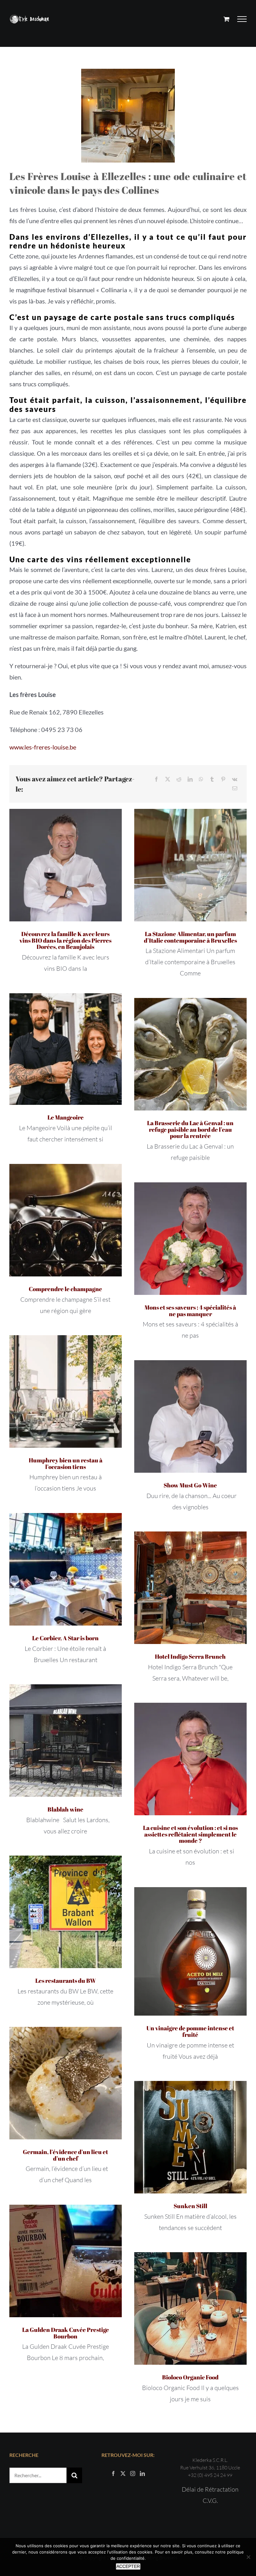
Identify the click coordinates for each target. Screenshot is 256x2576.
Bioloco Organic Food (190, 2377)
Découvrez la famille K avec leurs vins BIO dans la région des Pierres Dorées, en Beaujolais (65, 940)
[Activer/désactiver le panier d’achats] (226, 19)
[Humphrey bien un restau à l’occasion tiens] (66, 1391)
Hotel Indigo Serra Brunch (190, 1656)
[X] (168, 779)
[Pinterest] (223, 779)
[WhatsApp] (201, 779)
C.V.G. (210, 2501)
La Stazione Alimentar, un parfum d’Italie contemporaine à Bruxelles (190, 937)
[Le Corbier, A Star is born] (66, 1569)
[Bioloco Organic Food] (190, 2308)
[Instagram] (133, 2473)
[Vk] (235, 779)
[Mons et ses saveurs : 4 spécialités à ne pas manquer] (190, 1239)
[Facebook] (156, 779)
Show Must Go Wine (190, 1485)
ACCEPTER (128, 2566)
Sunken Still (190, 2206)
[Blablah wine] (66, 1741)
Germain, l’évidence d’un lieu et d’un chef (65, 2155)
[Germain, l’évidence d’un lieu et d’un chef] (66, 2083)
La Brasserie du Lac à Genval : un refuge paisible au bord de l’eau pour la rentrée (190, 1130)
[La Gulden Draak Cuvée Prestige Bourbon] (66, 2261)
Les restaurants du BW (66, 1981)
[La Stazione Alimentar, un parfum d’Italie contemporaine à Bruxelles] (190, 865)
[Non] (248, 2557)
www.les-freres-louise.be (43, 747)
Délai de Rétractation (210, 2489)
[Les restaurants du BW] (66, 1912)
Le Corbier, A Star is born (65, 1638)
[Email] (235, 788)
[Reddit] (179, 779)
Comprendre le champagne (65, 1289)
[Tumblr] (212, 779)
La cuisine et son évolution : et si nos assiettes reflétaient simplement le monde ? (190, 1834)
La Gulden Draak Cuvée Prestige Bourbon (66, 2333)
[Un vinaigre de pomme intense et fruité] (190, 1951)
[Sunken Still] (190, 2137)
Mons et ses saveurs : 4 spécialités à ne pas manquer (190, 1311)
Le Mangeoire (66, 1117)
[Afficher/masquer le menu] (242, 19)
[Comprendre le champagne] (66, 1220)
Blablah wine (65, 1809)
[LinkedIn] (190, 779)
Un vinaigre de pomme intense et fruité (190, 2031)
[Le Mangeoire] (66, 1049)
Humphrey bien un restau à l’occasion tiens (66, 1463)
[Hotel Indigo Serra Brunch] (190, 1588)
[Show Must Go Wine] (190, 1416)
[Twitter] (123, 2473)
